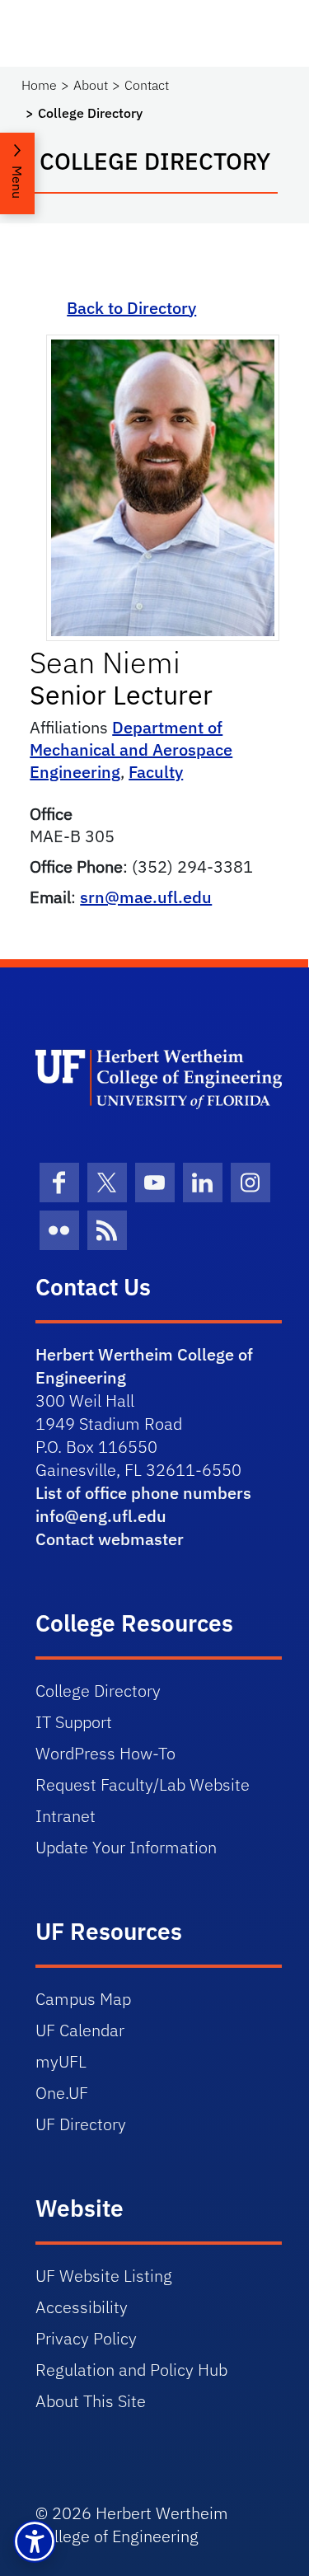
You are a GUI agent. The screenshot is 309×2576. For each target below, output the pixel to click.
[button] (35, 2541)
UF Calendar (80, 2030)
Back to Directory (131, 308)
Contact (147, 85)
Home (39, 85)
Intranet (66, 1816)
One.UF (62, 2093)
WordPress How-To (105, 1753)
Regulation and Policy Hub (131, 2370)
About (91, 85)
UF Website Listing (104, 2276)
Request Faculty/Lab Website (143, 1784)
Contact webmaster (110, 1539)
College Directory (98, 1691)
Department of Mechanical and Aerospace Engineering (131, 749)
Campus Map (83, 1999)
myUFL (61, 2061)
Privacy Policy (86, 2338)
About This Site (91, 2401)
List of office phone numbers (143, 1493)
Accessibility (82, 2307)
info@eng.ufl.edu (101, 1516)
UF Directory (81, 2124)
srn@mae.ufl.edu (146, 897)
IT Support (74, 1722)
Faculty (156, 772)
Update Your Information (126, 1847)
